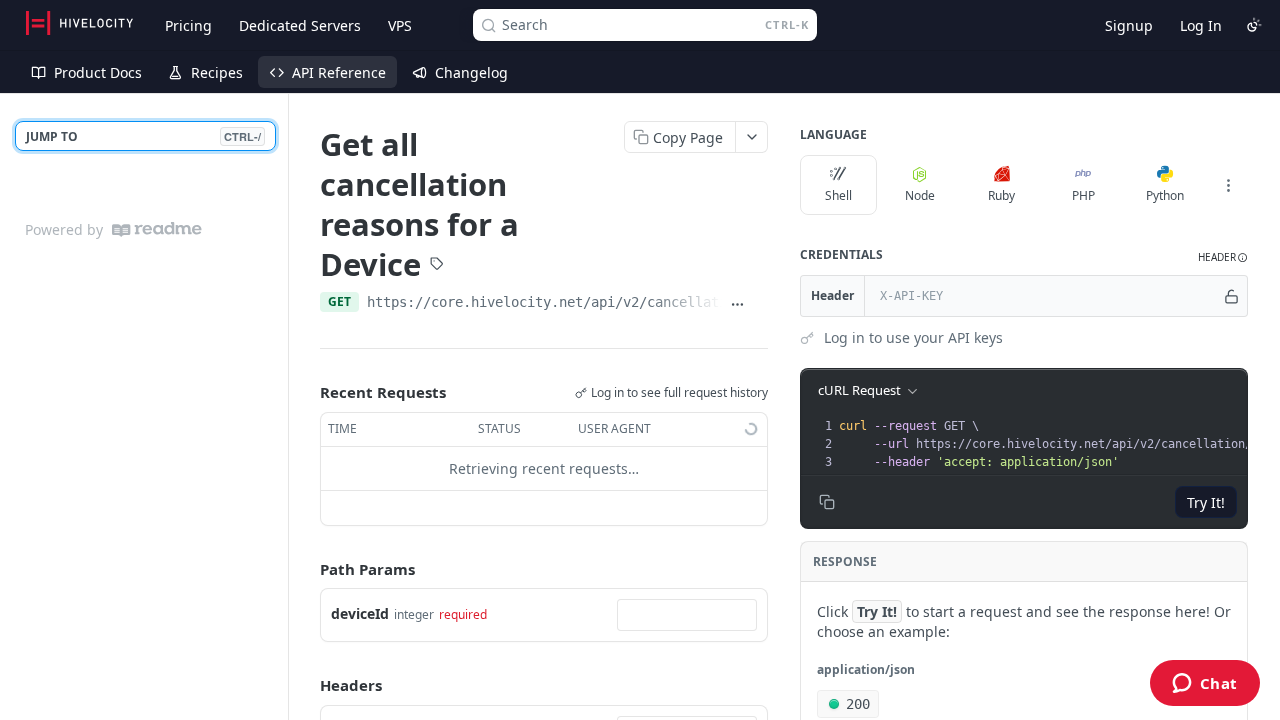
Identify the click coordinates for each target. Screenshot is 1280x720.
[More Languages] (1228, 185)
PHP (1083, 195)
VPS (400, 25)
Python (1165, 195)
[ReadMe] (157, 229)
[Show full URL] (737, 304)
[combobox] (687, 615)
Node (920, 195)
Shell (838, 195)
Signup (1129, 25)
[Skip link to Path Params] (306, 569)
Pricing (188, 25)
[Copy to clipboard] (760, 304)
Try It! (1206, 502)
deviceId (360, 613)
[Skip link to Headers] (306, 685)
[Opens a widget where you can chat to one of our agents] (1204, 685)
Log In (1201, 25)
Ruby (1001, 195)
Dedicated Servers (300, 25)
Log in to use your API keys (913, 337)
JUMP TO (143, 136)
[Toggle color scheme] (1254, 25)
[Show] (1231, 296)
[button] (1223, 257)
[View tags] (437, 265)
